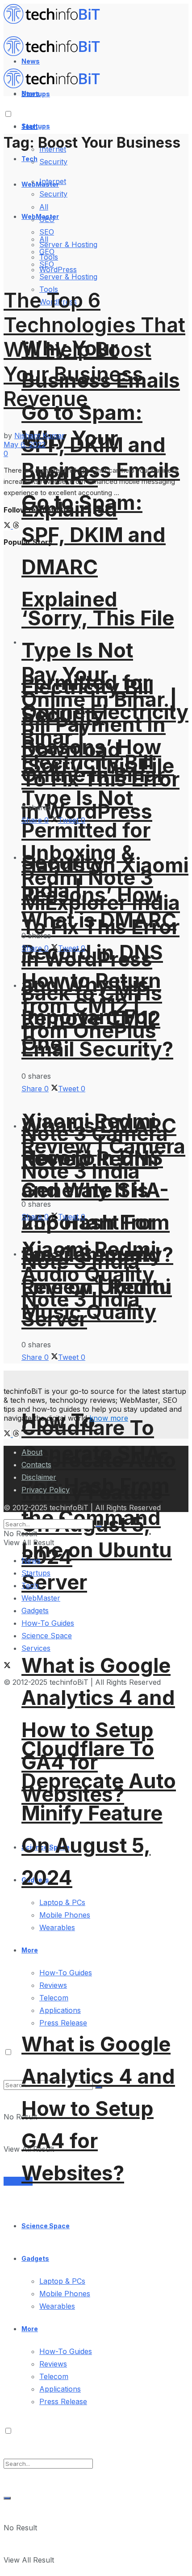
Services (18, 2181)
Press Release (63, 2023)
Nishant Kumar (40, 436)
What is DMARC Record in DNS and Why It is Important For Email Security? (99, 1190)
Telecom (54, 2376)
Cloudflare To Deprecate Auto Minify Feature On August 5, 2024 (99, 1813)
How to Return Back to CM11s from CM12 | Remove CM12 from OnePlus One (92, 1012)
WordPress (58, 269)
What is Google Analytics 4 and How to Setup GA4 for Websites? (98, 1730)
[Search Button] (7, 2498)
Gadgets (35, 2258)
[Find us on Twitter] (8, 526)
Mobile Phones (65, 2294)
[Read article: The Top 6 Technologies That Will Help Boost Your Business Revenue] (96, 214)
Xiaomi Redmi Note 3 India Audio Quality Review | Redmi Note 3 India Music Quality (96, 1280)
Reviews (53, 2364)
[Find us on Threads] (16, 526)
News (31, 1560)
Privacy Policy (46, 1490)
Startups (36, 126)
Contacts (36, 1465)
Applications (60, 2010)
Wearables (57, 2306)
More (30, 2329)
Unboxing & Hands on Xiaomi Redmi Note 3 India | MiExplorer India (105, 878)
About (32, 1452)
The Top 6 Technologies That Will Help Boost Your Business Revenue (94, 349)
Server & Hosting (68, 277)
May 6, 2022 (25, 444)
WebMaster (41, 1598)
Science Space (46, 2226)
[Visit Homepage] (56, 21)
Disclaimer (39, 1477)
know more (109, 1418)
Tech (29, 159)
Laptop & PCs (62, 1902)
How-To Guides (66, 2351)
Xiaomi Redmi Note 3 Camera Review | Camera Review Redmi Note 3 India (103, 1146)
